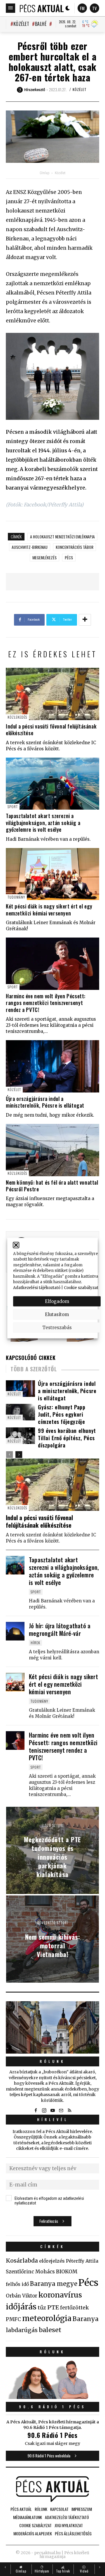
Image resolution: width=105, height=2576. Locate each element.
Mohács (45, 2272)
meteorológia (47, 2318)
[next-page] (19, 1455)
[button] (16, 1245)
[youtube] (52, 2111)
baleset (50, 2330)
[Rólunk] (52, 2027)
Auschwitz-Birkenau (30, 547)
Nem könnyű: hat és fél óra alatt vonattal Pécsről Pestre (52, 1186)
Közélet (21, 24)
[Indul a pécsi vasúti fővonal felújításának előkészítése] (52, 694)
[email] (61, 2111)
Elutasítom (57, 1314)
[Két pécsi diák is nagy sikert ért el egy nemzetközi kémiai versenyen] (52, 874)
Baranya (86, 2319)
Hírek (35, 1643)
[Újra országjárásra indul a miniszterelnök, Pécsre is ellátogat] (52, 1066)
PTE (53, 2307)
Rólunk (52, 2061)
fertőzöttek (75, 2308)
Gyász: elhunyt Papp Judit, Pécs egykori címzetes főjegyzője (62, 1414)
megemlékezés (44, 557)
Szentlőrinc (20, 2272)
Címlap (44, 173)
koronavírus (60, 2295)
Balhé (41, 24)
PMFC (13, 2319)
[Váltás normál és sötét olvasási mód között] (68, 8)
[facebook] (36, 2111)
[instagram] (44, 2111)
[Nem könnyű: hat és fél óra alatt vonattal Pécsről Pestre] (52, 1150)
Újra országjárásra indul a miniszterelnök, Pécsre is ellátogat (45, 1102)
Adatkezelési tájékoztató (37, 1287)
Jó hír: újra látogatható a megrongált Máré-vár (60, 1629)
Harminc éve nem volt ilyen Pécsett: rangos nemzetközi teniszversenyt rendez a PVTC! (46, 1003)
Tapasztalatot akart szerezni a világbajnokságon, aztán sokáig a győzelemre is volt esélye (43, 823)
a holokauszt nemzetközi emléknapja (62, 537)
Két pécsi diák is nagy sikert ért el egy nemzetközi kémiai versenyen (49, 909)
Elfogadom (57, 1301)
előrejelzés (52, 2261)
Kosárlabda (22, 2261)
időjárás (21, 2307)
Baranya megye (54, 2284)
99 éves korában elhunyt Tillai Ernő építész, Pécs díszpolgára (67, 1438)
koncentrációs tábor (75, 547)
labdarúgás (22, 2330)
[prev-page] (9, 1455)
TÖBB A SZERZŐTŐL (34, 1369)
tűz (42, 2308)
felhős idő (17, 2284)
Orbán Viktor (22, 2296)
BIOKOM (67, 2272)
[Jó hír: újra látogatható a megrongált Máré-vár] (15, 1631)
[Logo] (42, 8)
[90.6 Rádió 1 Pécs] (52, 2397)
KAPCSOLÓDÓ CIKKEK (31, 1358)
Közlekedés (17, 717)
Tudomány (16, 897)
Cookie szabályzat (81, 1287)
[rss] (69, 2111)
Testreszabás (57, 1327)
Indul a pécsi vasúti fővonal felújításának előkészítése (51, 730)
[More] (85, 620)
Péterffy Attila (82, 2261)
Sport (13, 807)
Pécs (69, 557)
